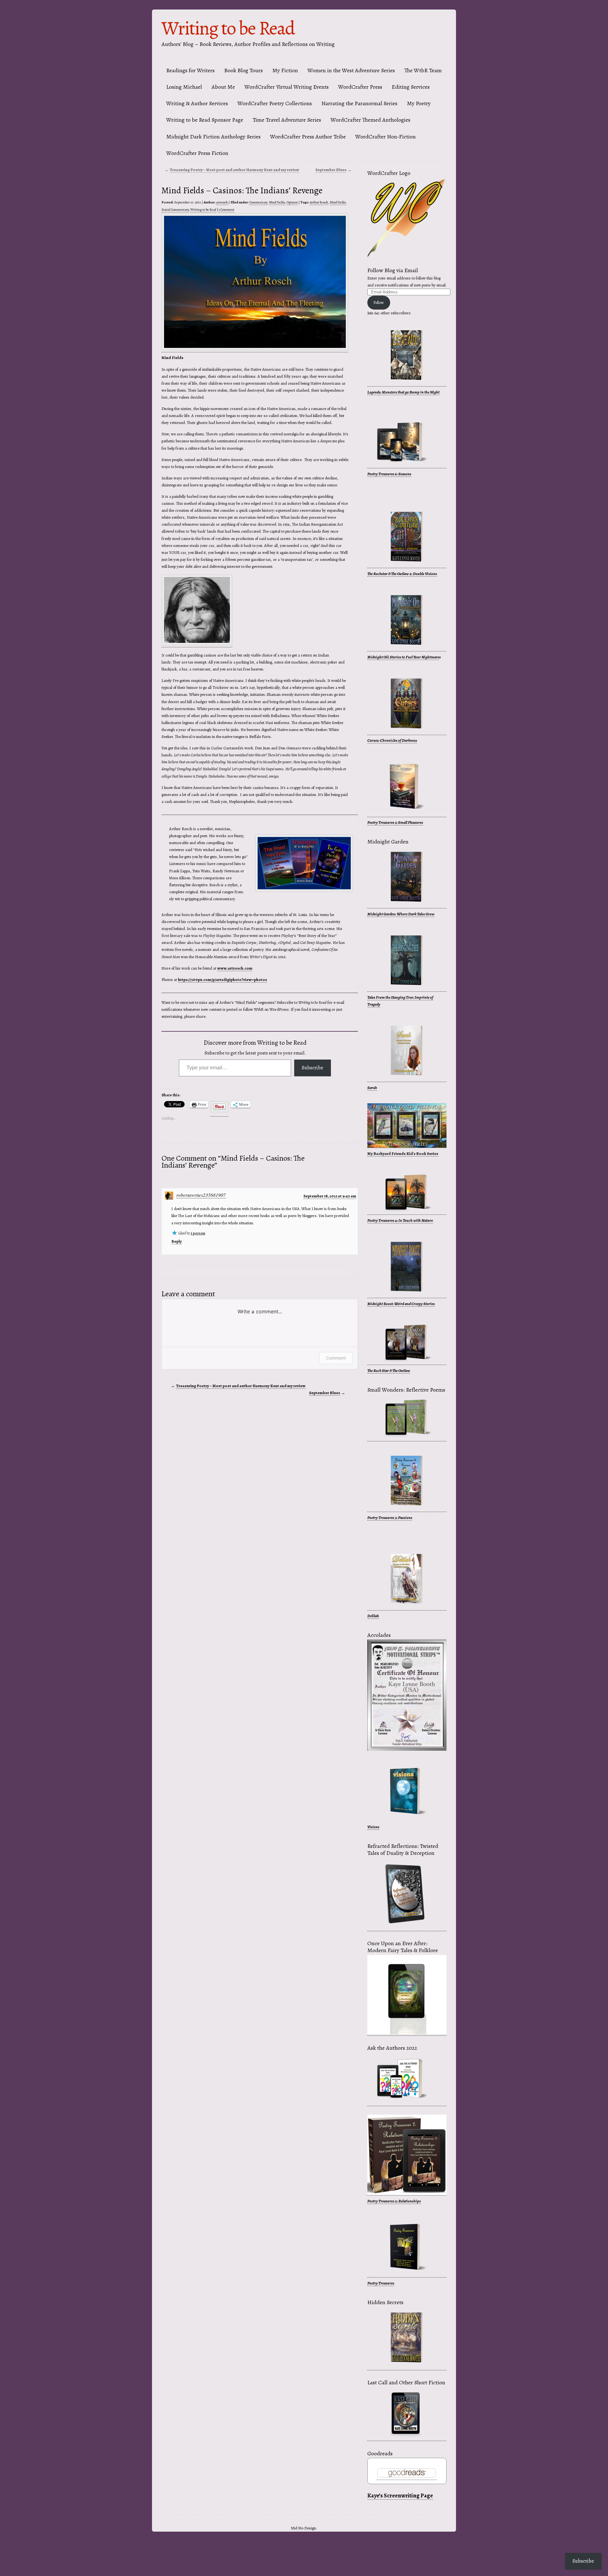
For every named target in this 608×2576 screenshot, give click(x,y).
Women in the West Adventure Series (351, 70)
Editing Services (411, 87)
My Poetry (419, 103)
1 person (198, 1233)
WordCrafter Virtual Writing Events (287, 87)
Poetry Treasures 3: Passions (390, 1518)
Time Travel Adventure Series (287, 120)
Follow (379, 302)
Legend (373, 392)
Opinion (292, 202)
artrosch (222, 202)
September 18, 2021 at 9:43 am (330, 1196)
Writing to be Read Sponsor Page (205, 120)
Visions (373, 1827)
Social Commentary (175, 210)
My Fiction (285, 70)
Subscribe (313, 1068)
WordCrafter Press (360, 87)
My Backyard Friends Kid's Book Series (403, 1153)
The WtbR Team (423, 70)
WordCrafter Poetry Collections (275, 103)
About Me (223, 87)
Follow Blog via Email (393, 270)
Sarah (372, 1088)
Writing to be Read (228, 28)
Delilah (373, 1616)
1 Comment (226, 210)
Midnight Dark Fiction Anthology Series (213, 137)
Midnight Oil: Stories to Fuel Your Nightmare (403, 657)
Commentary (258, 202)
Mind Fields (277, 202)
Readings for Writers (190, 70)
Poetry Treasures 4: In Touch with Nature (400, 1220)
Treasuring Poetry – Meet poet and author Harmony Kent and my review (234, 170)
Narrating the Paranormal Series (359, 103)
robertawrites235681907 (201, 1195)
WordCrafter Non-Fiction (386, 137)
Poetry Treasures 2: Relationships (394, 2201)
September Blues (331, 170)
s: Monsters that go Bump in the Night (409, 392)
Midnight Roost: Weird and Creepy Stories (401, 1304)
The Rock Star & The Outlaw (389, 1371)
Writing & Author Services (197, 103)
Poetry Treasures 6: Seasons (389, 474)
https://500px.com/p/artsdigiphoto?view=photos (222, 980)
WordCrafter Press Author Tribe (308, 137)
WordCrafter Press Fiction (197, 153)
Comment (336, 1358)
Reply (177, 1241)
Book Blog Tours (244, 70)
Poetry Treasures (381, 2283)
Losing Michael (184, 87)
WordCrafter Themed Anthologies (370, 120)
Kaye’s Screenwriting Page (400, 2496)
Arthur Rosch (319, 202)
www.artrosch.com (235, 968)
